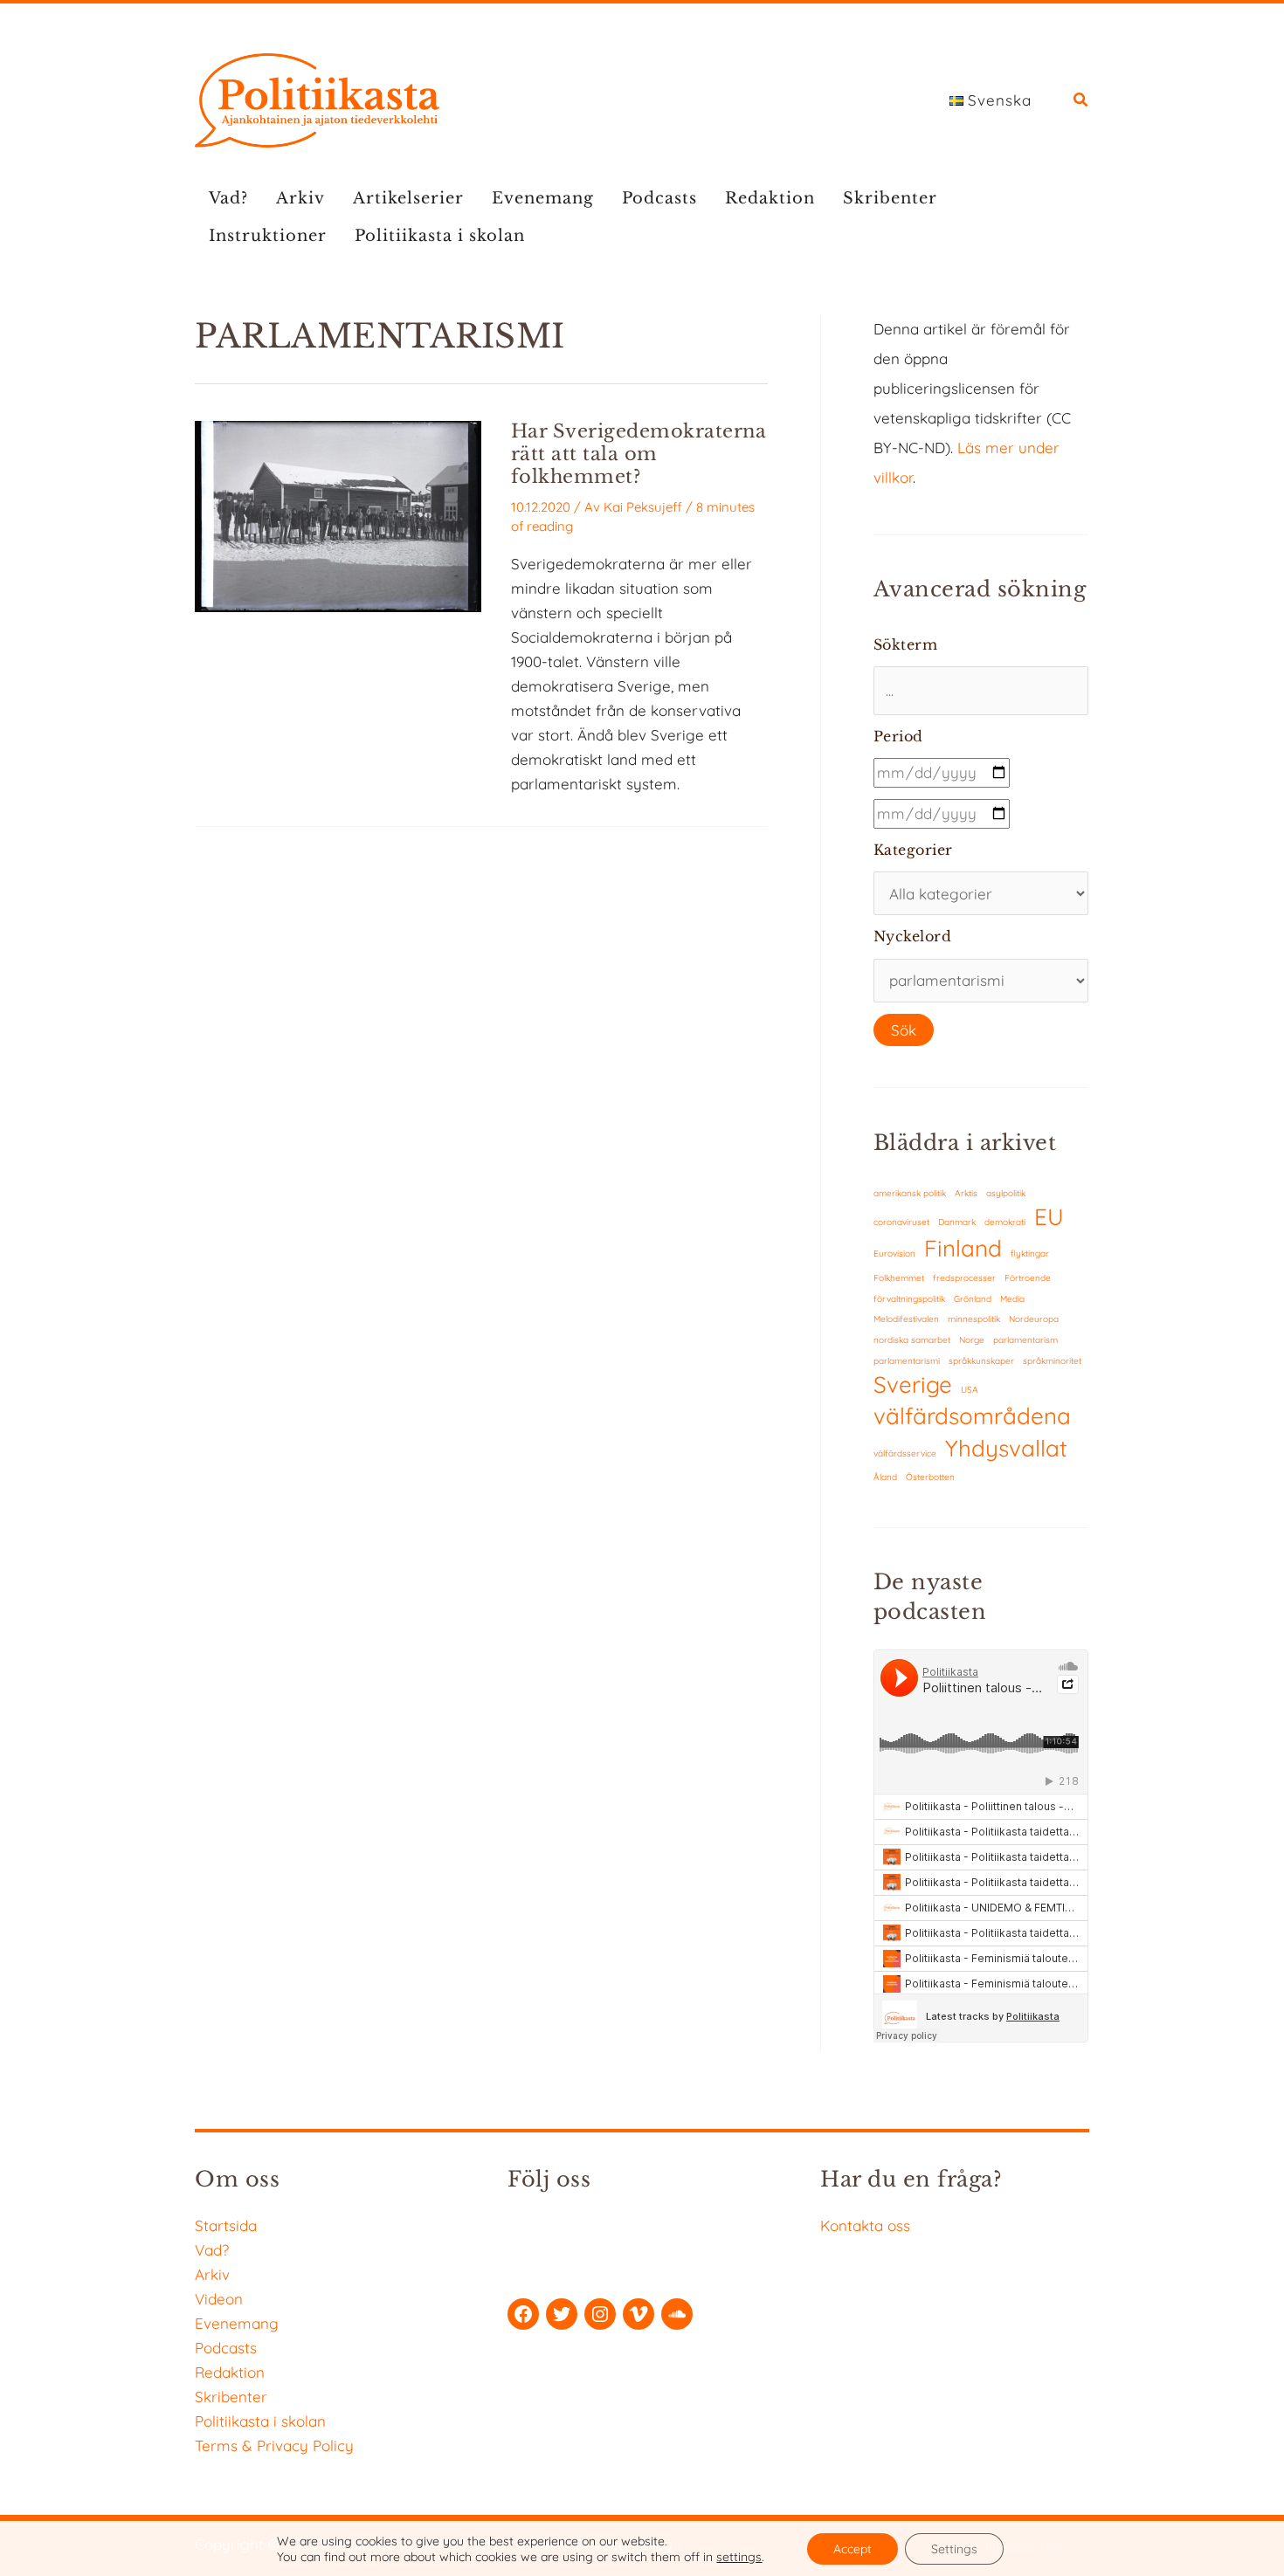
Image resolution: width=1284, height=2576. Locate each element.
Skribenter (890, 198)
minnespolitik (974, 1319)
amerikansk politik (910, 1193)
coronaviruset (901, 1222)
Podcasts (659, 198)
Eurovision (894, 1254)
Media (1012, 1299)
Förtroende (1028, 1278)
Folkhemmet (899, 1278)
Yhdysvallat (1006, 1448)
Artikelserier (408, 198)
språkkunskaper (981, 1361)
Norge (972, 1340)
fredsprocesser (964, 1278)
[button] (1081, 102)
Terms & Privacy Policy (274, 2445)
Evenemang (543, 198)
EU (1049, 1217)
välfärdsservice (905, 1453)
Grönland (973, 1299)
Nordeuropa (1034, 1319)
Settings (954, 2549)
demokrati (1005, 1222)
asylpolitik (1006, 1193)
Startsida (226, 2225)
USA (970, 1390)
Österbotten (930, 1477)
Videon (219, 2299)
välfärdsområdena (972, 1416)
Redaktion (770, 198)
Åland (885, 1477)
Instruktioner (268, 236)
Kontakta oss (865, 2225)
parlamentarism (1025, 1340)
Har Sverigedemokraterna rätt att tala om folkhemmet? (639, 454)
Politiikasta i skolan (440, 236)
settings (739, 2557)
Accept (853, 2549)
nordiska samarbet (912, 1340)
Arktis (966, 1193)
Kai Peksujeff (643, 507)
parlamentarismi (907, 1361)
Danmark (957, 1222)
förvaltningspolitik (909, 1299)
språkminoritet (1052, 1361)
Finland (963, 1248)
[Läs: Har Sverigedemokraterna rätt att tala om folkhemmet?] (338, 515)
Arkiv (300, 198)
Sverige (913, 1384)
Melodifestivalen (906, 1319)
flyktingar (1030, 1254)
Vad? (228, 198)
